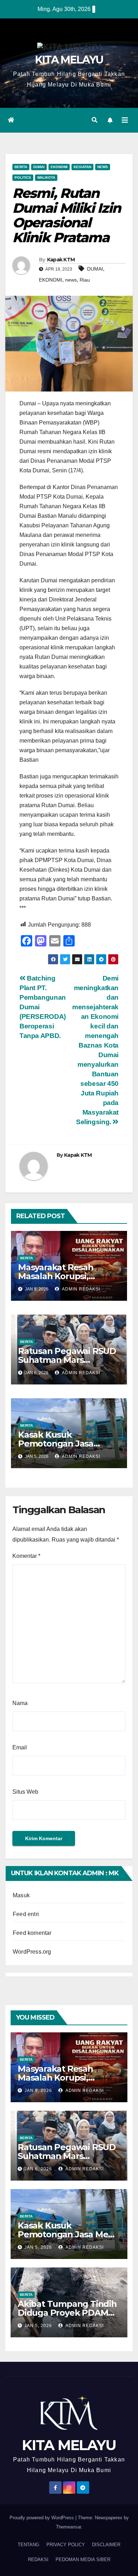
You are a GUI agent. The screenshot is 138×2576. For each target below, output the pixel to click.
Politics (23, 177)
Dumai (39, 167)
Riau (85, 280)
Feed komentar (32, 1933)
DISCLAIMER (106, 2545)
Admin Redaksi (80, 1289)
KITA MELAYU (69, 60)
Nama (20, 1703)
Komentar (26, 1556)
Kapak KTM (61, 260)
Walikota (46, 177)
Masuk (21, 1895)
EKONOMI (51, 280)
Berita (21, 167)
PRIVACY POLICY (66, 2545)
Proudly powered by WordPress (42, 2518)
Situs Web (25, 1792)
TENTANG (28, 2545)
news (71, 280)
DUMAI (95, 269)
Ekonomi (59, 167)
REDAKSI (38, 2560)
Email (20, 1747)
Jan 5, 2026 (38, 2247)
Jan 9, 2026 (38, 2091)
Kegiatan (82, 167)
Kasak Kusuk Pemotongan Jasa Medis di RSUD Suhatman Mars (69, 2234)
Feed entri (26, 1914)
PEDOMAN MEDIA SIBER (83, 2560)
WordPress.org (32, 1952)
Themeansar (68, 2527)
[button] (94, 120)
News (103, 167)
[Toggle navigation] (125, 120)
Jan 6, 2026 (38, 2169)
